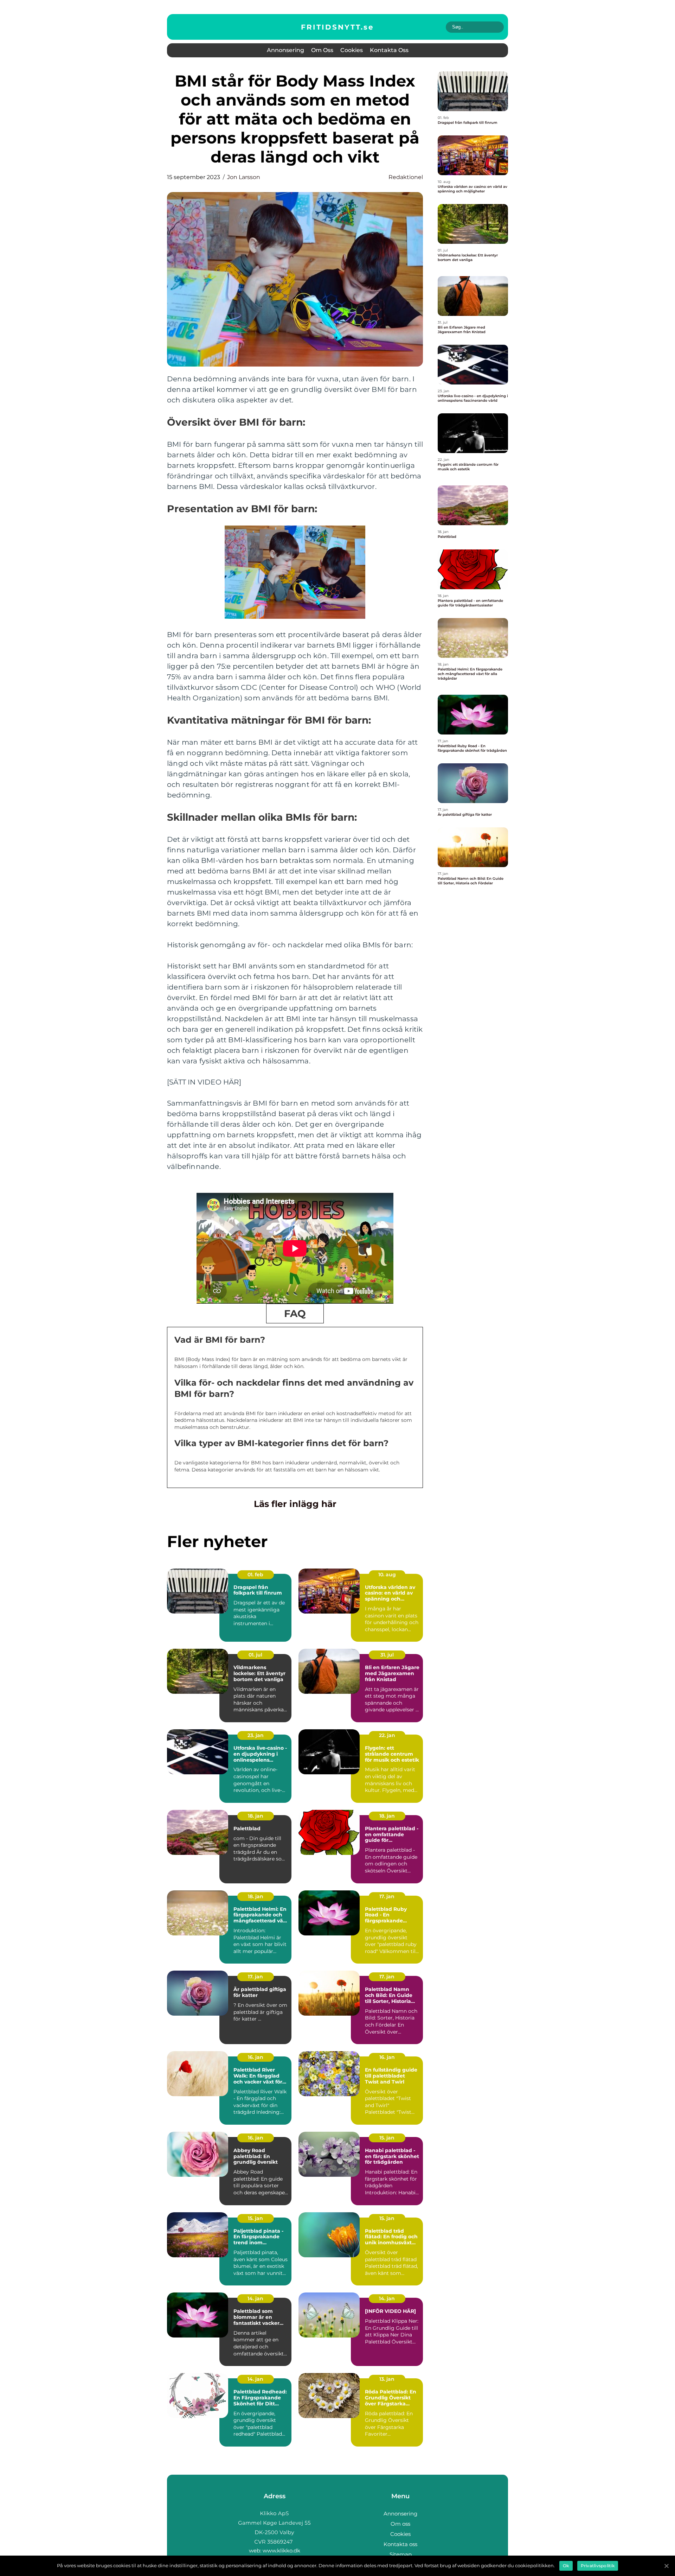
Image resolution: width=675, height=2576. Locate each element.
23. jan (256, 1735)
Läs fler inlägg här (295, 1504)
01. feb (255, 1575)
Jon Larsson (244, 177)
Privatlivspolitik (598, 2566)
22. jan (387, 1735)
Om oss (322, 50)
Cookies (352, 50)
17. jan (387, 1896)
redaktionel (406, 177)
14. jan (255, 2298)
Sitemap (401, 2554)
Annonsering (285, 50)
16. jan (256, 2057)
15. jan (387, 2138)
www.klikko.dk (281, 2550)
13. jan (387, 2379)
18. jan (256, 1816)
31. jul (387, 1655)
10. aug (387, 1575)
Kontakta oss (389, 50)
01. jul (255, 1655)
